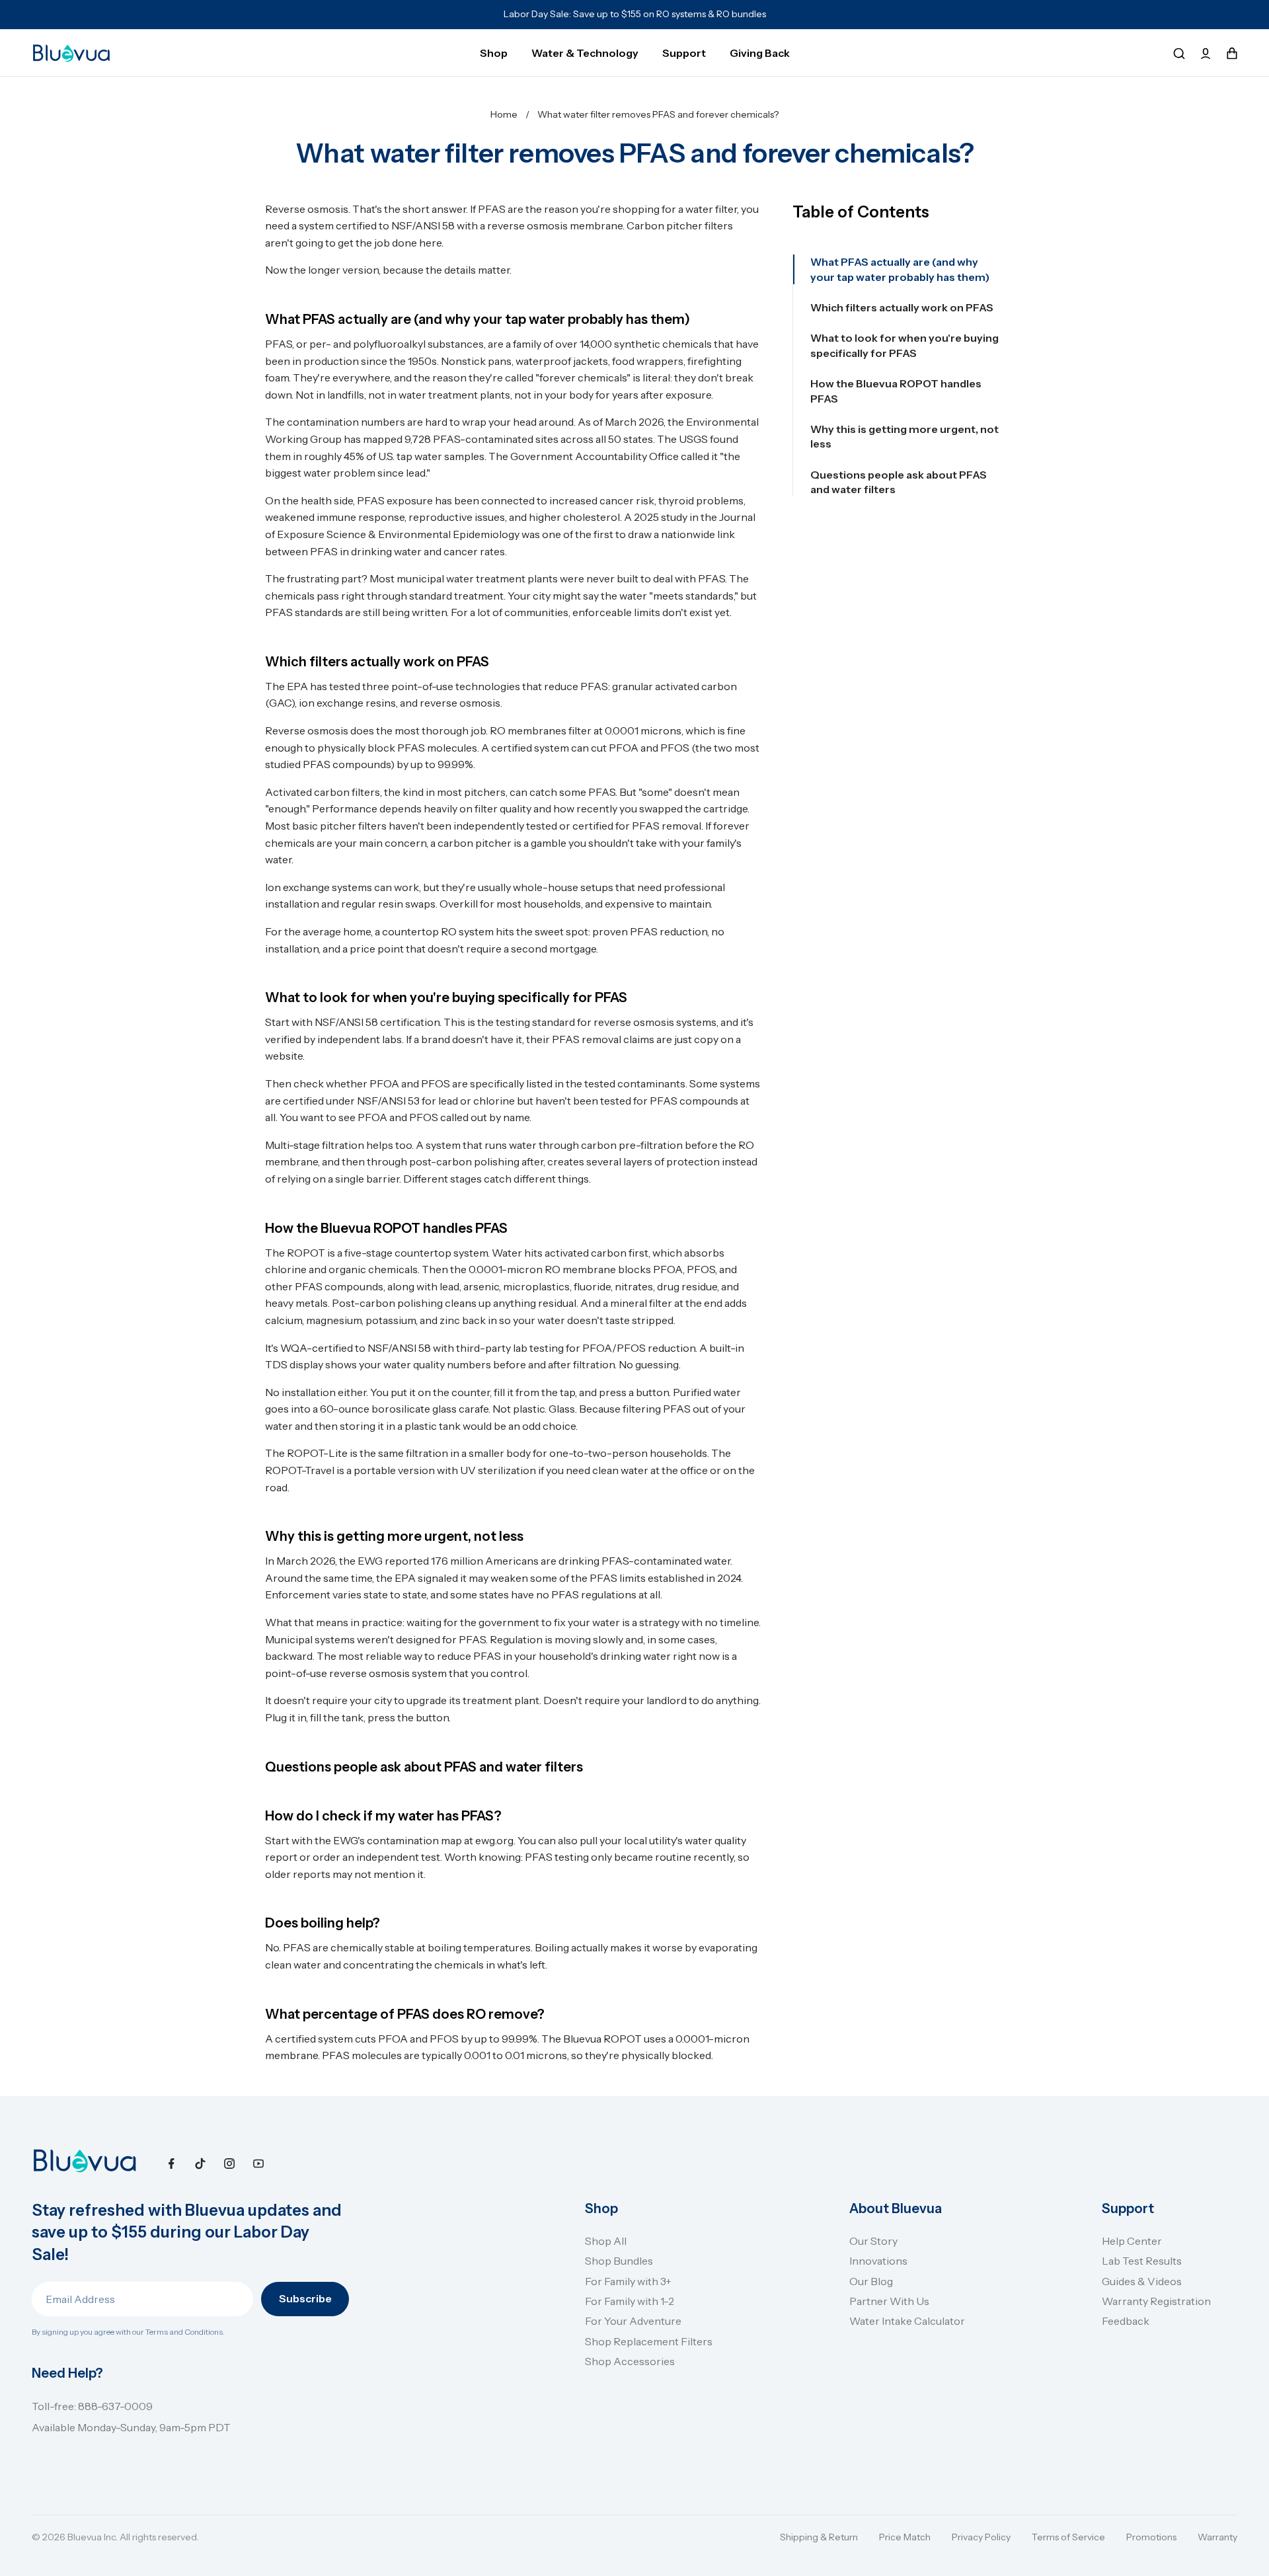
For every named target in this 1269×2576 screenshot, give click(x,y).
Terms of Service (1068, 2537)
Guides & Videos (1142, 2281)
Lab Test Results (1142, 2261)
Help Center (1132, 2241)
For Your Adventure (633, 2321)
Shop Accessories (630, 2361)
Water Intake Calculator (907, 2321)
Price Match (905, 2537)
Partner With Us (889, 2301)
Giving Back (760, 53)
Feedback (1126, 2321)
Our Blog (871, 2281)
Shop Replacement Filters (649, 2341)
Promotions (1151, 2537)
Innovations (878, 2261)
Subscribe (305, 2298)
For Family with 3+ (628, 2281)
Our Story (873, 2241)
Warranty (1217, 2537)
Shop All (606, 2241)
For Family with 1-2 (630, 2301)
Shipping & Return (819, 2537)
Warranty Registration (1156, 2301)
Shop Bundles (619, 2261)
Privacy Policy (981, 2537)
